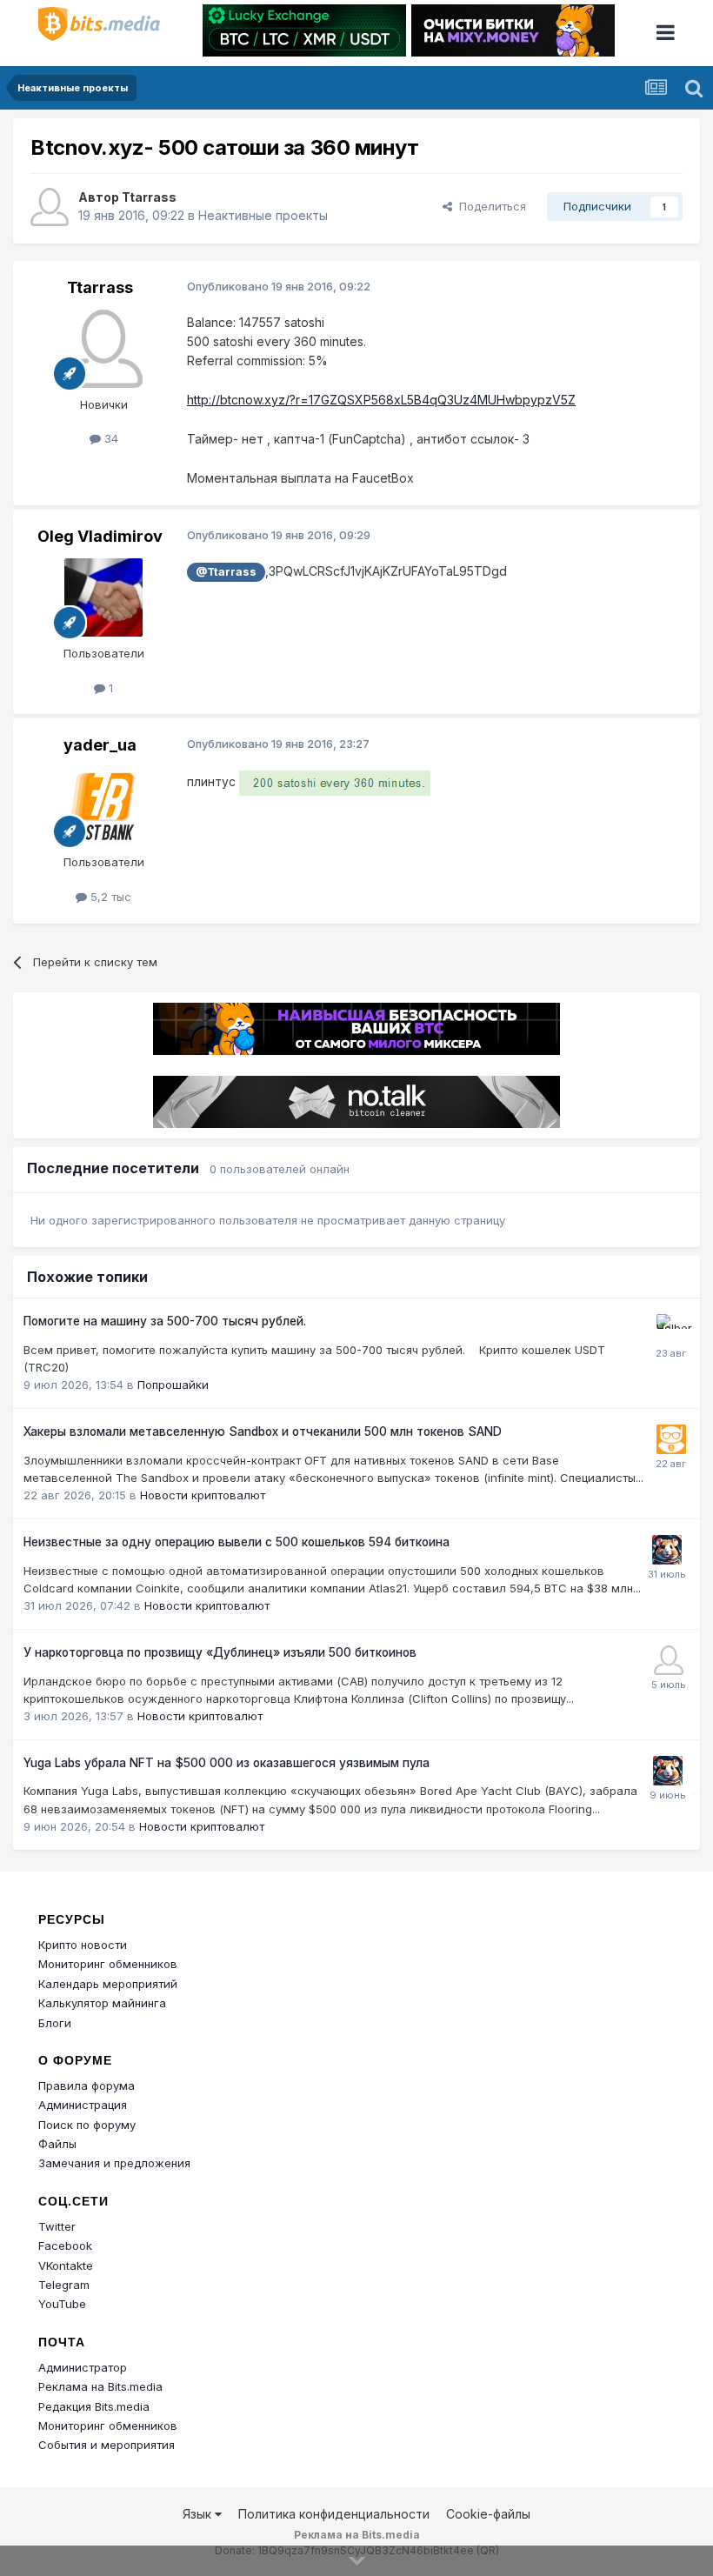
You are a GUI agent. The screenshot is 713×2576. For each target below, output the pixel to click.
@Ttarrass (226, 572)
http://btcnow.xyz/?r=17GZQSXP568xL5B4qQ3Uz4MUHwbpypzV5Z (381, 400)
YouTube (62, 2304)
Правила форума (87, 2085)
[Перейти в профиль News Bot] (671, 1439)
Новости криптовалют (203, 1495)
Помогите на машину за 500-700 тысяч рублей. (165, 1321)
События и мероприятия (107, 2445)
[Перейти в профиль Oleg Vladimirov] (103, 597)
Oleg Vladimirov (100, 536)
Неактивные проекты (263, 215)
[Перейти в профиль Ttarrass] (50, 207)
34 (110, 438)
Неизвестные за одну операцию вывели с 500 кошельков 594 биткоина (237, 1542)
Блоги (55, 2023)
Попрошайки (173, 1385)
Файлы (57, 2144)
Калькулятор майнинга (102, 2003)
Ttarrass (149, 197)
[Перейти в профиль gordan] (669, 1660)
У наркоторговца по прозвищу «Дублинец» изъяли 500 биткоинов (220, 1652)
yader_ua (100, 745)
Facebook (65, 2246)
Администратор (83, 2367)
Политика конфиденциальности (334, 2514)
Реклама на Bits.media (100, 2386)
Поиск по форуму (87, 2125)
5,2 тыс (109, 897)
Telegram (64, 2285)
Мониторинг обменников (108, 1964)
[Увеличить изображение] (335, 782)
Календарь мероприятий (108, 1984)
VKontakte (66, 2266)
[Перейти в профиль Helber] (671, 1329)
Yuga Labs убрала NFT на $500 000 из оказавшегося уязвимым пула (227, 1763)
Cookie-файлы (488, 2514)
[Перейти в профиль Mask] (667, 1550)
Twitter (57, 2226)
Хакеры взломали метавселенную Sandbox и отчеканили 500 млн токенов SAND (263, 1431)
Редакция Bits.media (94, 2406)
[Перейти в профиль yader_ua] (103, 806)
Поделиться (489, 206)
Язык (199, 2514)
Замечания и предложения (114, 2163)
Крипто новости (83, 1945)
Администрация (83, 2105)
